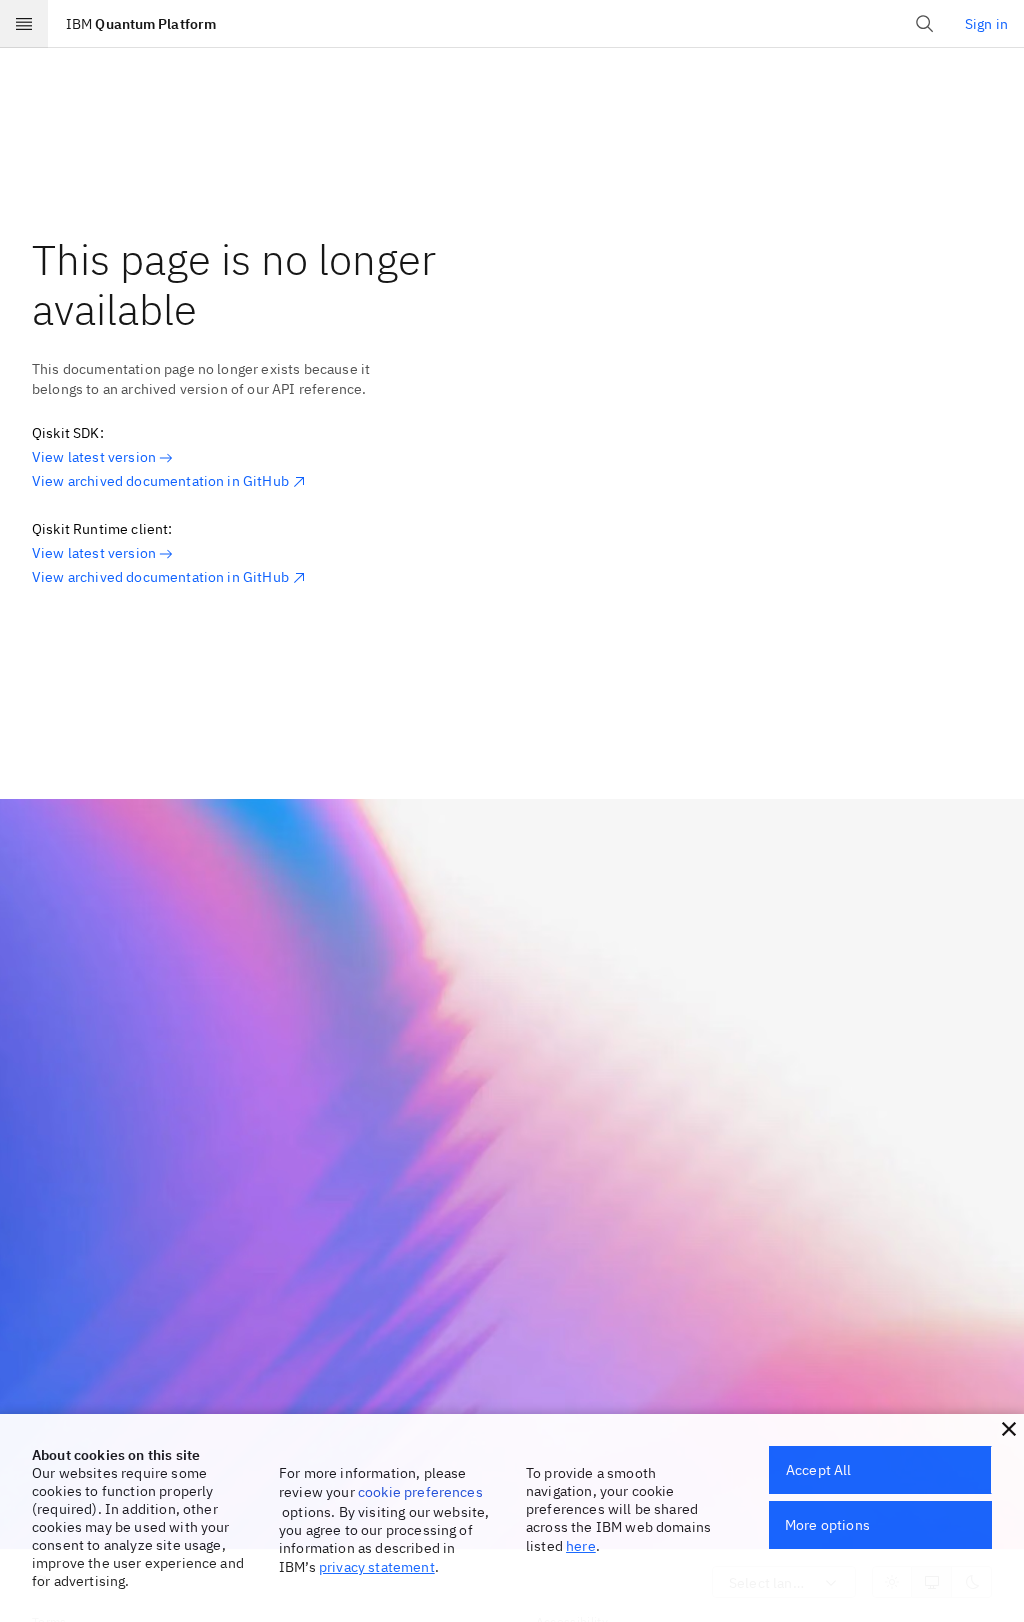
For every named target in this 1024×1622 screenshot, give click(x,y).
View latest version (94, 457)
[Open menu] (24, 24)
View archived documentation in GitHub (160, 481)
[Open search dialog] (925, 24)
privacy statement (377, 1567)
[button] (1009, 1429)
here (581, 1546)
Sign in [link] (986, 24)
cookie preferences (420, 1492)
